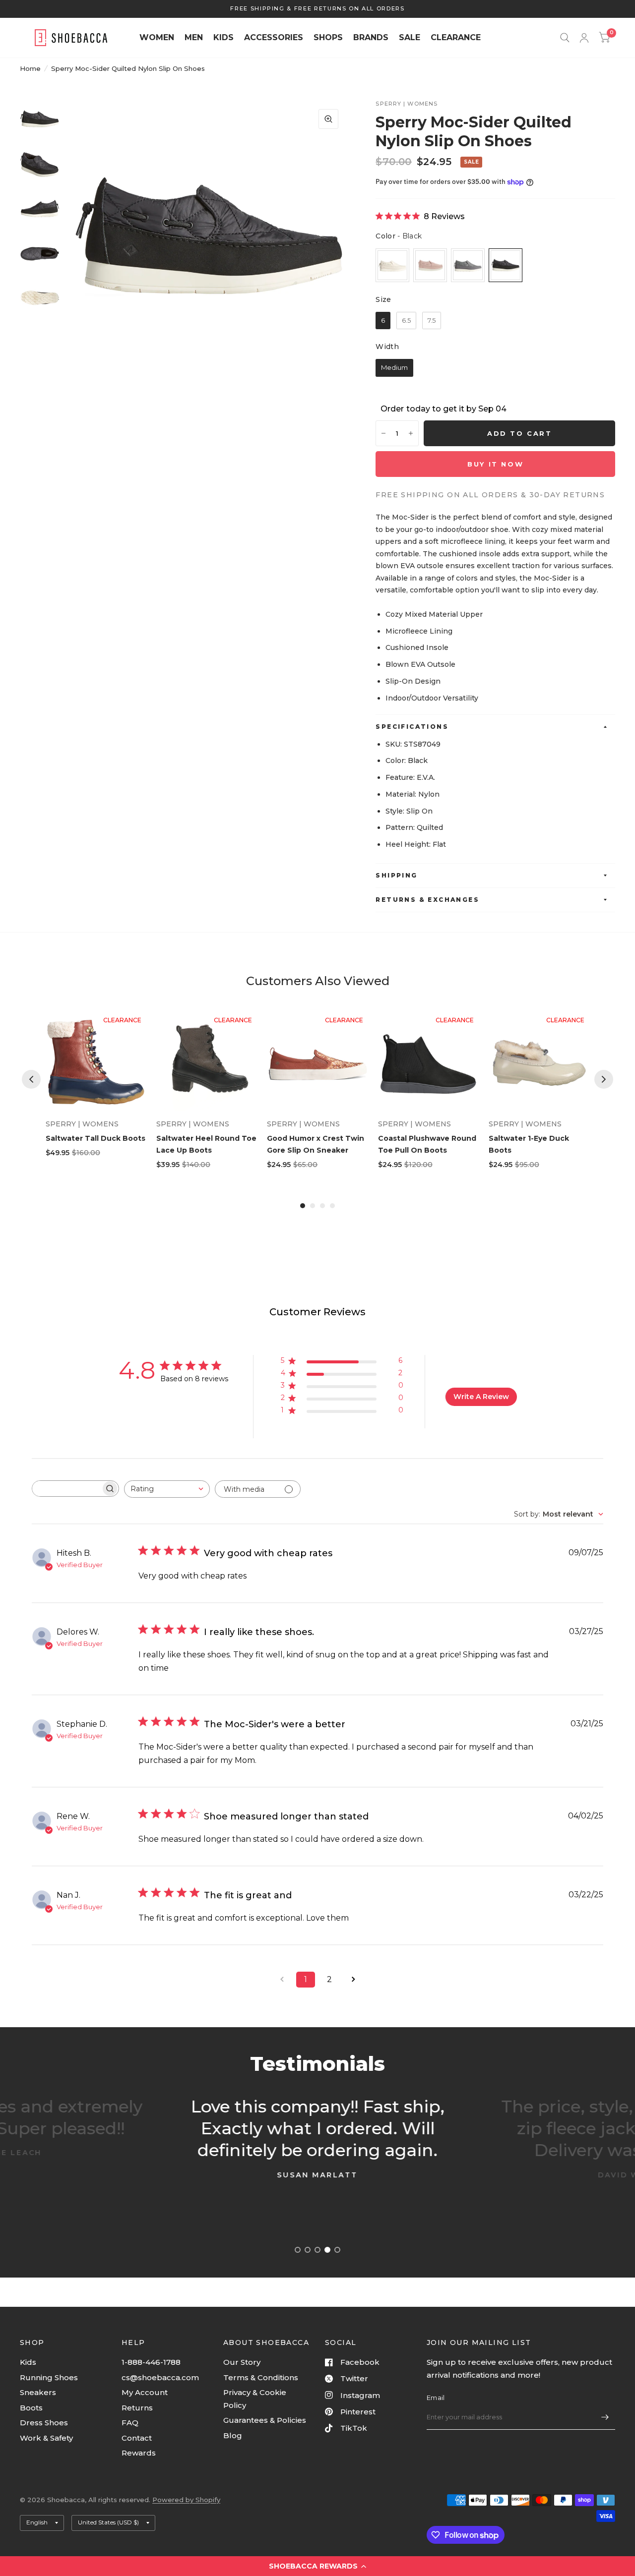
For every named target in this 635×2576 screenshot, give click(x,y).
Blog (233, 2435)
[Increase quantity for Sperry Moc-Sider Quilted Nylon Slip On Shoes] (411, 433)
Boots (31, 2408)
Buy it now (495, 464)
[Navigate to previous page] (282, 1980)
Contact (137, 2438)
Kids (28, 2362)
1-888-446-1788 (151, 2362)
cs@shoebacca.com (160, 2377)
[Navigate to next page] (353, 1980)
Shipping (396, 875)
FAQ (130, 2423)
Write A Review (481, 1397)
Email (436, 2398)
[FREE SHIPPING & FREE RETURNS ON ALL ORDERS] (317, 9)
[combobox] (167, 1489)
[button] (317, 2566)
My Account (145, 2392)
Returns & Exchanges (427, 900)
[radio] (392, 265)
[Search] (565, 38)
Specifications (412, 727)
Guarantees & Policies (265, 2420)
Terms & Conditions (261, 2377)
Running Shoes (49, 2377)
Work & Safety (46, 2438)
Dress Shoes (44, 2423)
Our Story (242, 2362)
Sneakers (38, 2392)
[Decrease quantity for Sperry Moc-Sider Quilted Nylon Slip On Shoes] (383, 433)
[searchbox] (66, 1489)
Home (30, 68)
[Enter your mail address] (605, 2417)
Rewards (139, 2453)
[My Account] (584, 38)
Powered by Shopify (186, 2500)
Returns (137, 2408)
